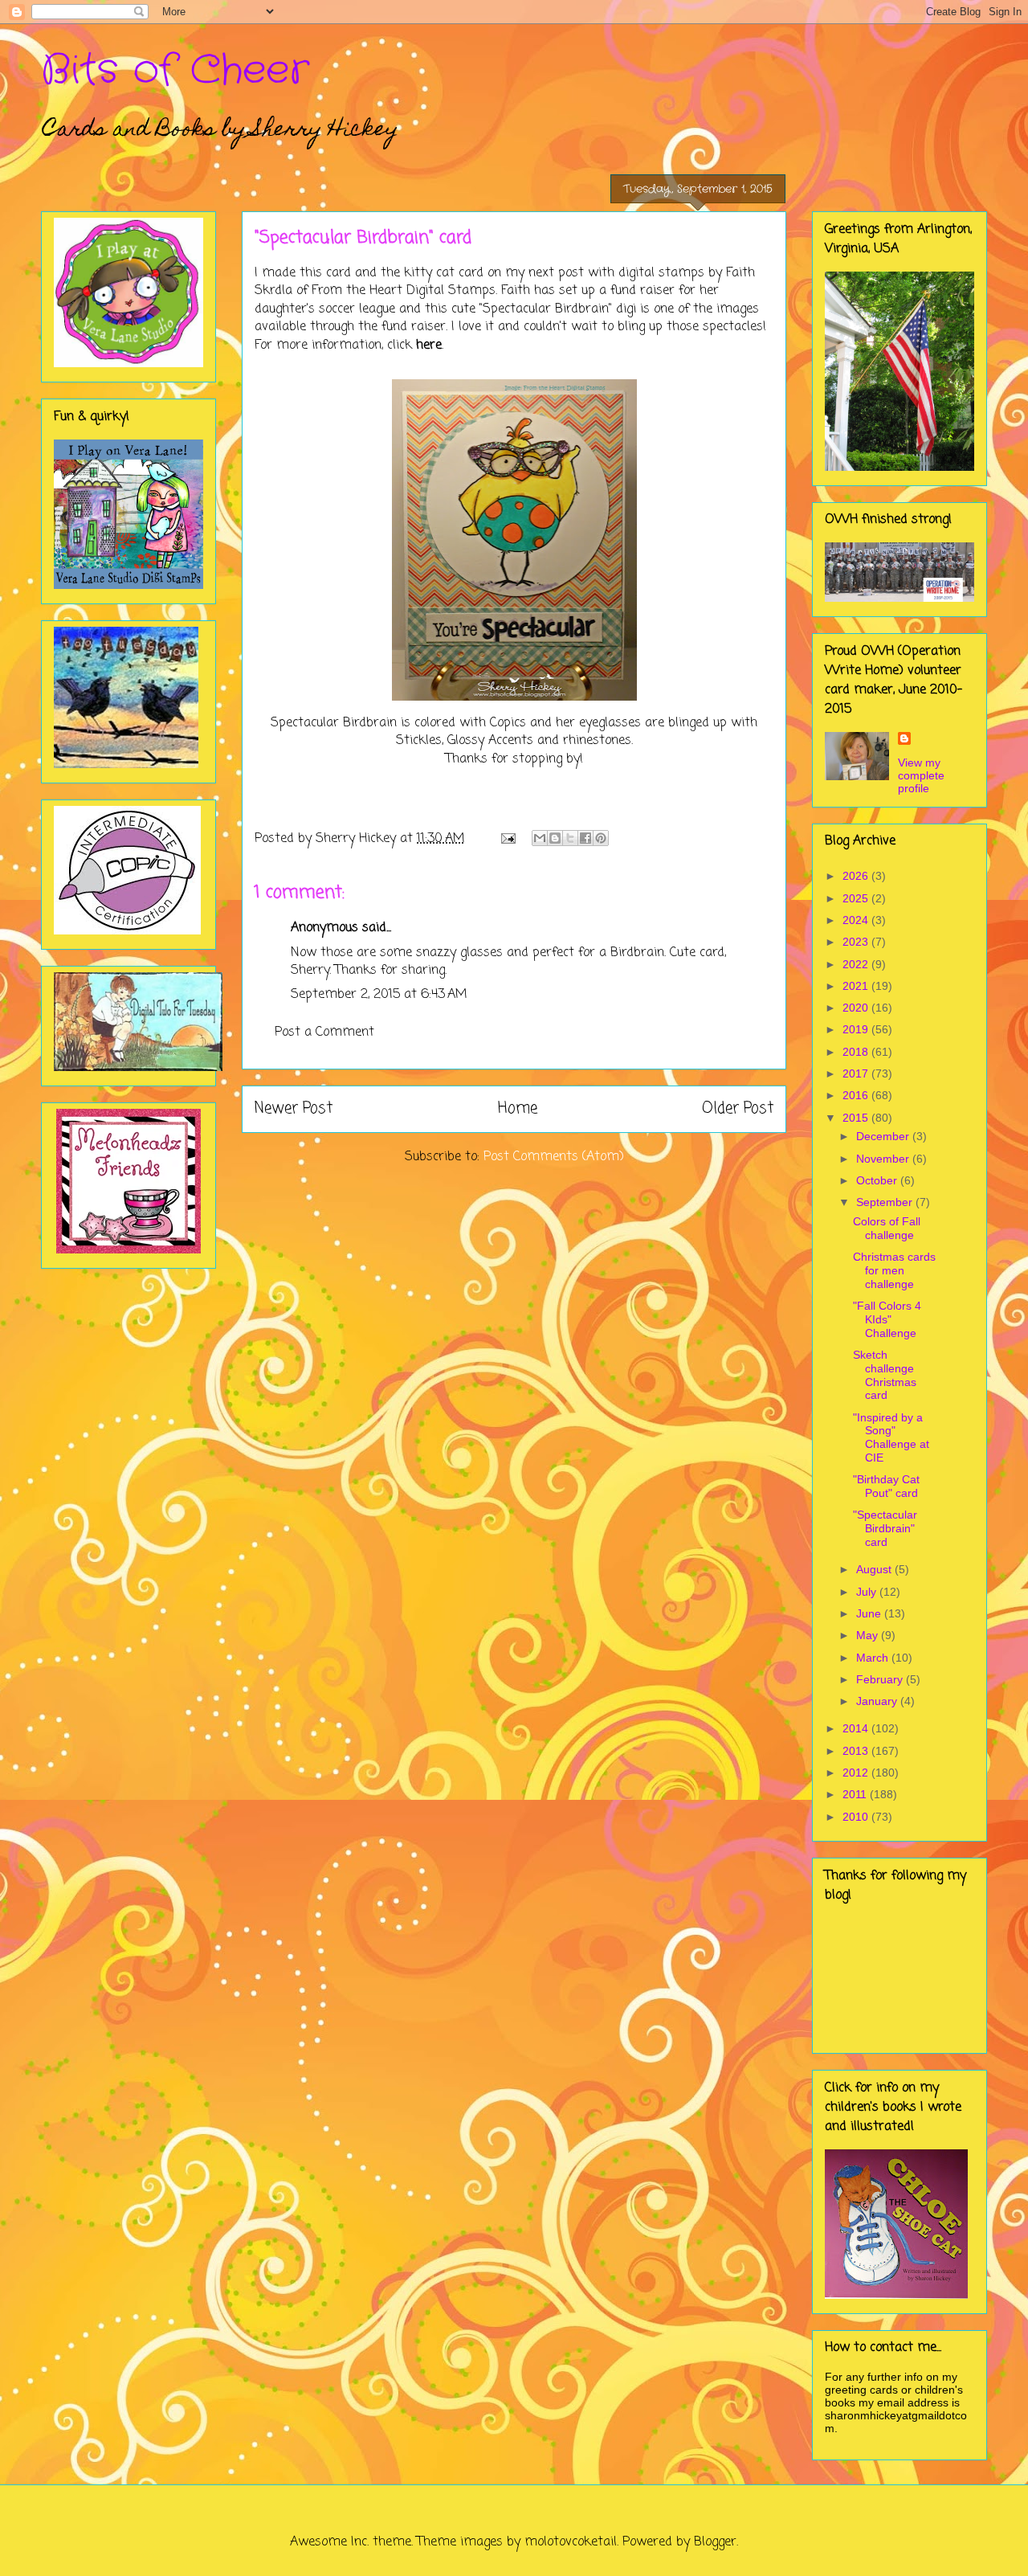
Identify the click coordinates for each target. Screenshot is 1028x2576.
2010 (857, 1817)
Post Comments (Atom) (554, 1157)
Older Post (738, 1108)
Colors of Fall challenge (887, 1228)
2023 (857, 942)
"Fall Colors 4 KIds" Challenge (887, 1319)
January (878, 1701)
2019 (857, 1029)
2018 (857, 1052)
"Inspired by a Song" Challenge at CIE (891, 1437)
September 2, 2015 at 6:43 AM (379, 995)
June (870, 1613)
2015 (857, 1118)
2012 (857, 1773)
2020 (857, 1008)
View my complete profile (921, 775)
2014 (857, 1728)
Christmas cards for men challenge (894, 1270)
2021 (857, 986)
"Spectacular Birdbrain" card (885, 1528)
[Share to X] (570, 838)
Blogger (715, 2542)
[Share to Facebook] (585, 838)
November (884, 1159)
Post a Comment (324, 1032)
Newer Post (294, 1108)
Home (518, 1108)
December (884, 1136)
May (869, 1635)
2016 (857, 1095)
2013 (857, 1751)
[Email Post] (507, 839)
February (881, 1679)
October (878, 1180)
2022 (857, 964)
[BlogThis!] (555, 838)
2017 (857, 1073)
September (886, 1202)
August (875, 1569)
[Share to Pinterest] (601, 838)
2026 (857, 876)
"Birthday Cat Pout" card (886, 1486)
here (429, 346)
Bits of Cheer (175, 71)
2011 (856, 1794)
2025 (857, 898)
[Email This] (540, 838)
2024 (857, 920)
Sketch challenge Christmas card (885, 1375)
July (868, 1592)
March (874, 1658)
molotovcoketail (571, 2542)
